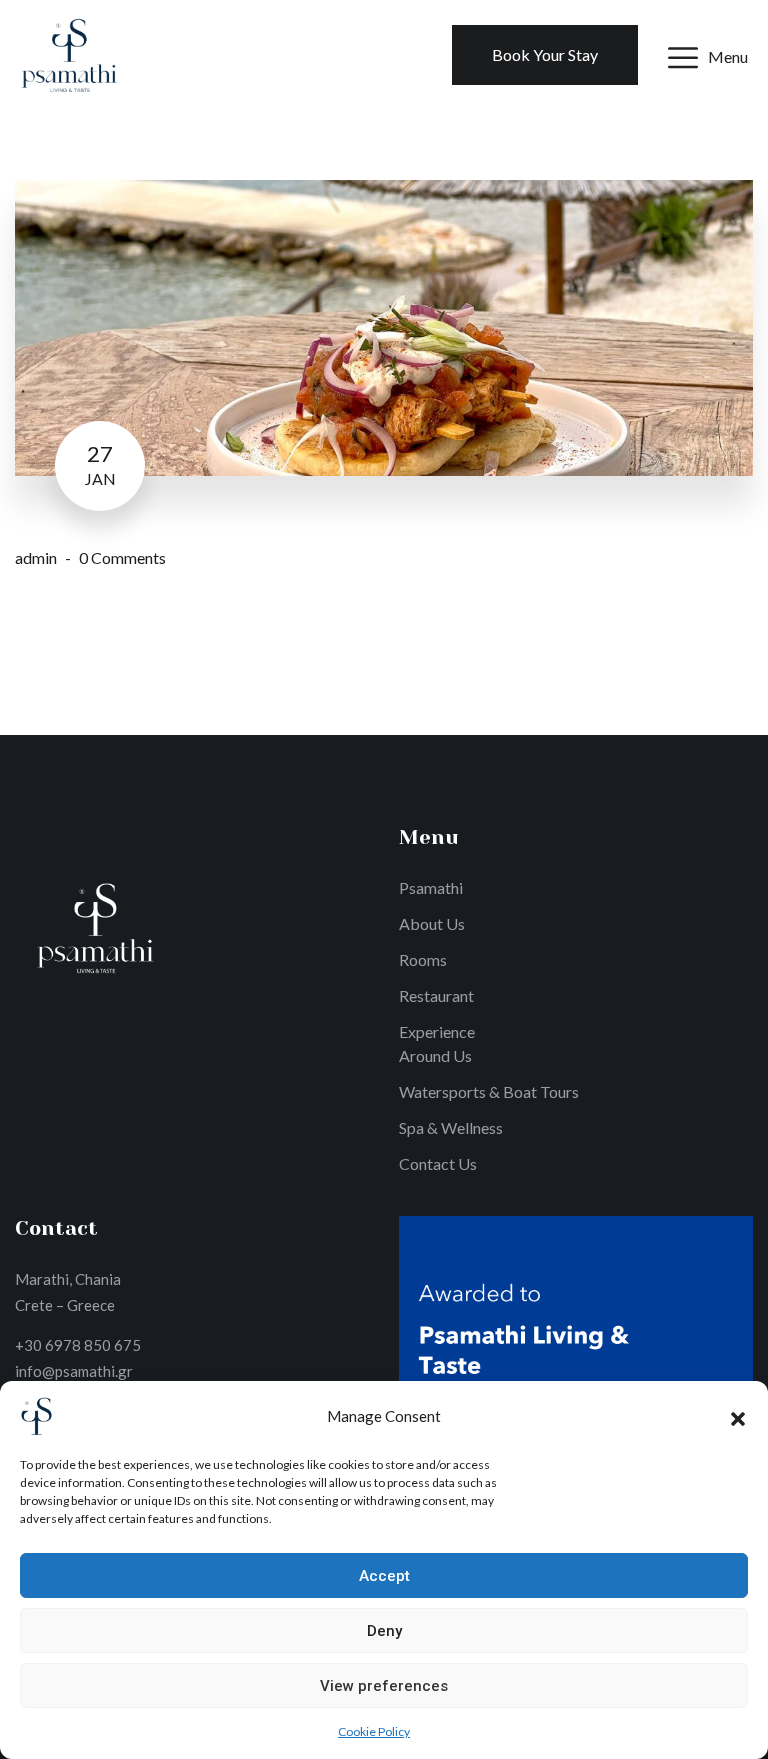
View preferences (384, 1686)
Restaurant (436, 995)
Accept (384, 1576)
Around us (435, 1055)
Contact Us (438, 1163)
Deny (384, 1631)
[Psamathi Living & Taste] (69, 52)
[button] (738, 1416)
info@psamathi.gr (74, 1371)
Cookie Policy (374, 1731)
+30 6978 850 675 (78, 1345)
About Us (432, 923)
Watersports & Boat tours (489, 1091)
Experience (437, 1031)
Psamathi (431, 887)
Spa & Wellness (451, 1127)
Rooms (423, 959)
